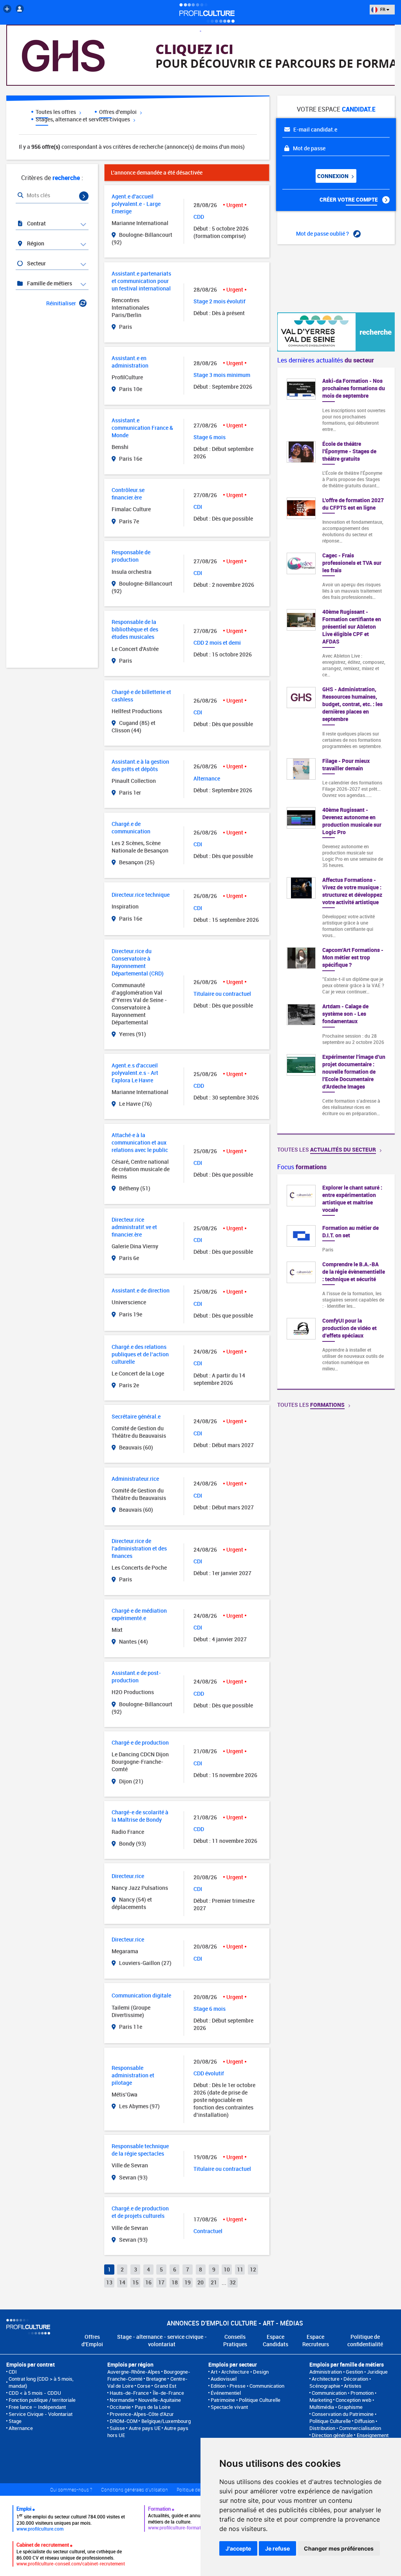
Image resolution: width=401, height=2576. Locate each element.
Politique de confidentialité (365, 2340)
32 (233, 2282)
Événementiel (226, 2393)
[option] (336, 1282)
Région (35, 243)
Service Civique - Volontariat (41, 2414)
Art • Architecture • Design (240, 2372)
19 (188, 2282)
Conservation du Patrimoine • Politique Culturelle (343, 2417)
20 (200, 2282)
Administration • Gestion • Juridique (349, 2372)
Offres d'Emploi (92, 2340)
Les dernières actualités (326, 360)
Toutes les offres (56, 112)
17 (161, 2282)
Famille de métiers (49, 283)
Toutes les (327, 1149)
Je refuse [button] (277, 2548)
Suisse (117, 2428)
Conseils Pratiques (235, 2340)
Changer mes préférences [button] (339, 2548)
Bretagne (156, 2379)
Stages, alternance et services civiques (83, 119)
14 (122, 2282)
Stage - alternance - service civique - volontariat (162, 2340)
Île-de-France (168, 2393)
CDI (13, 2372)
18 (175, 2282)
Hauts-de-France (129, 2393)
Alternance (21, 2428)
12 (253, 2269)
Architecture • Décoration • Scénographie (340, 2382)
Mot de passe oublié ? (323, 233)
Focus (302, 1167)
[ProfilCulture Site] (7, 9)
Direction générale (332, 2435)
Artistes (353, 2386)
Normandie (122, 2400)
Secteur (36, 263)
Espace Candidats (275, 2340)
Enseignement (373, 2435)
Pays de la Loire (153, 2407)
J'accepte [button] (238, 2548)
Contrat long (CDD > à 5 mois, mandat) (41, 2382)
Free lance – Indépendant (37, 2407)
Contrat (36, 223)
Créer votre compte (349, 199)
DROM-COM (124, 2421)
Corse (144, 2386)
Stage (15, 2421)
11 (240, 2269)
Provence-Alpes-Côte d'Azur (142, 2414)
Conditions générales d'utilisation (135, 2489)
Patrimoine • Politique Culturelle (246, 2400)
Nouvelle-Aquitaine (160, 2400)
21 (214, 2282)
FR (383, 9)
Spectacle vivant (229, 2407)
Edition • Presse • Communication (247, 2386)
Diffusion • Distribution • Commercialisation (345, 2425)
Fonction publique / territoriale (42, 2400)
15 (135, 2282)
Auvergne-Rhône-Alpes (134, 2372)
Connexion (333, 176)
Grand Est (165, 2386)
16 (148, 2282)
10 (227, 2269)
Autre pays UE (145, 2428)
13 (109, 2282)
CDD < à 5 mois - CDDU (35, 2393)
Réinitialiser (61, 303)
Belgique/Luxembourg (166, 2421)
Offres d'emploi (118, 112)
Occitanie (120, 2407)
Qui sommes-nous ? (71, 2489)
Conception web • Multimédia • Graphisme (342, 2403)
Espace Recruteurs (316, 2340)
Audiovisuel (224, 2379)
